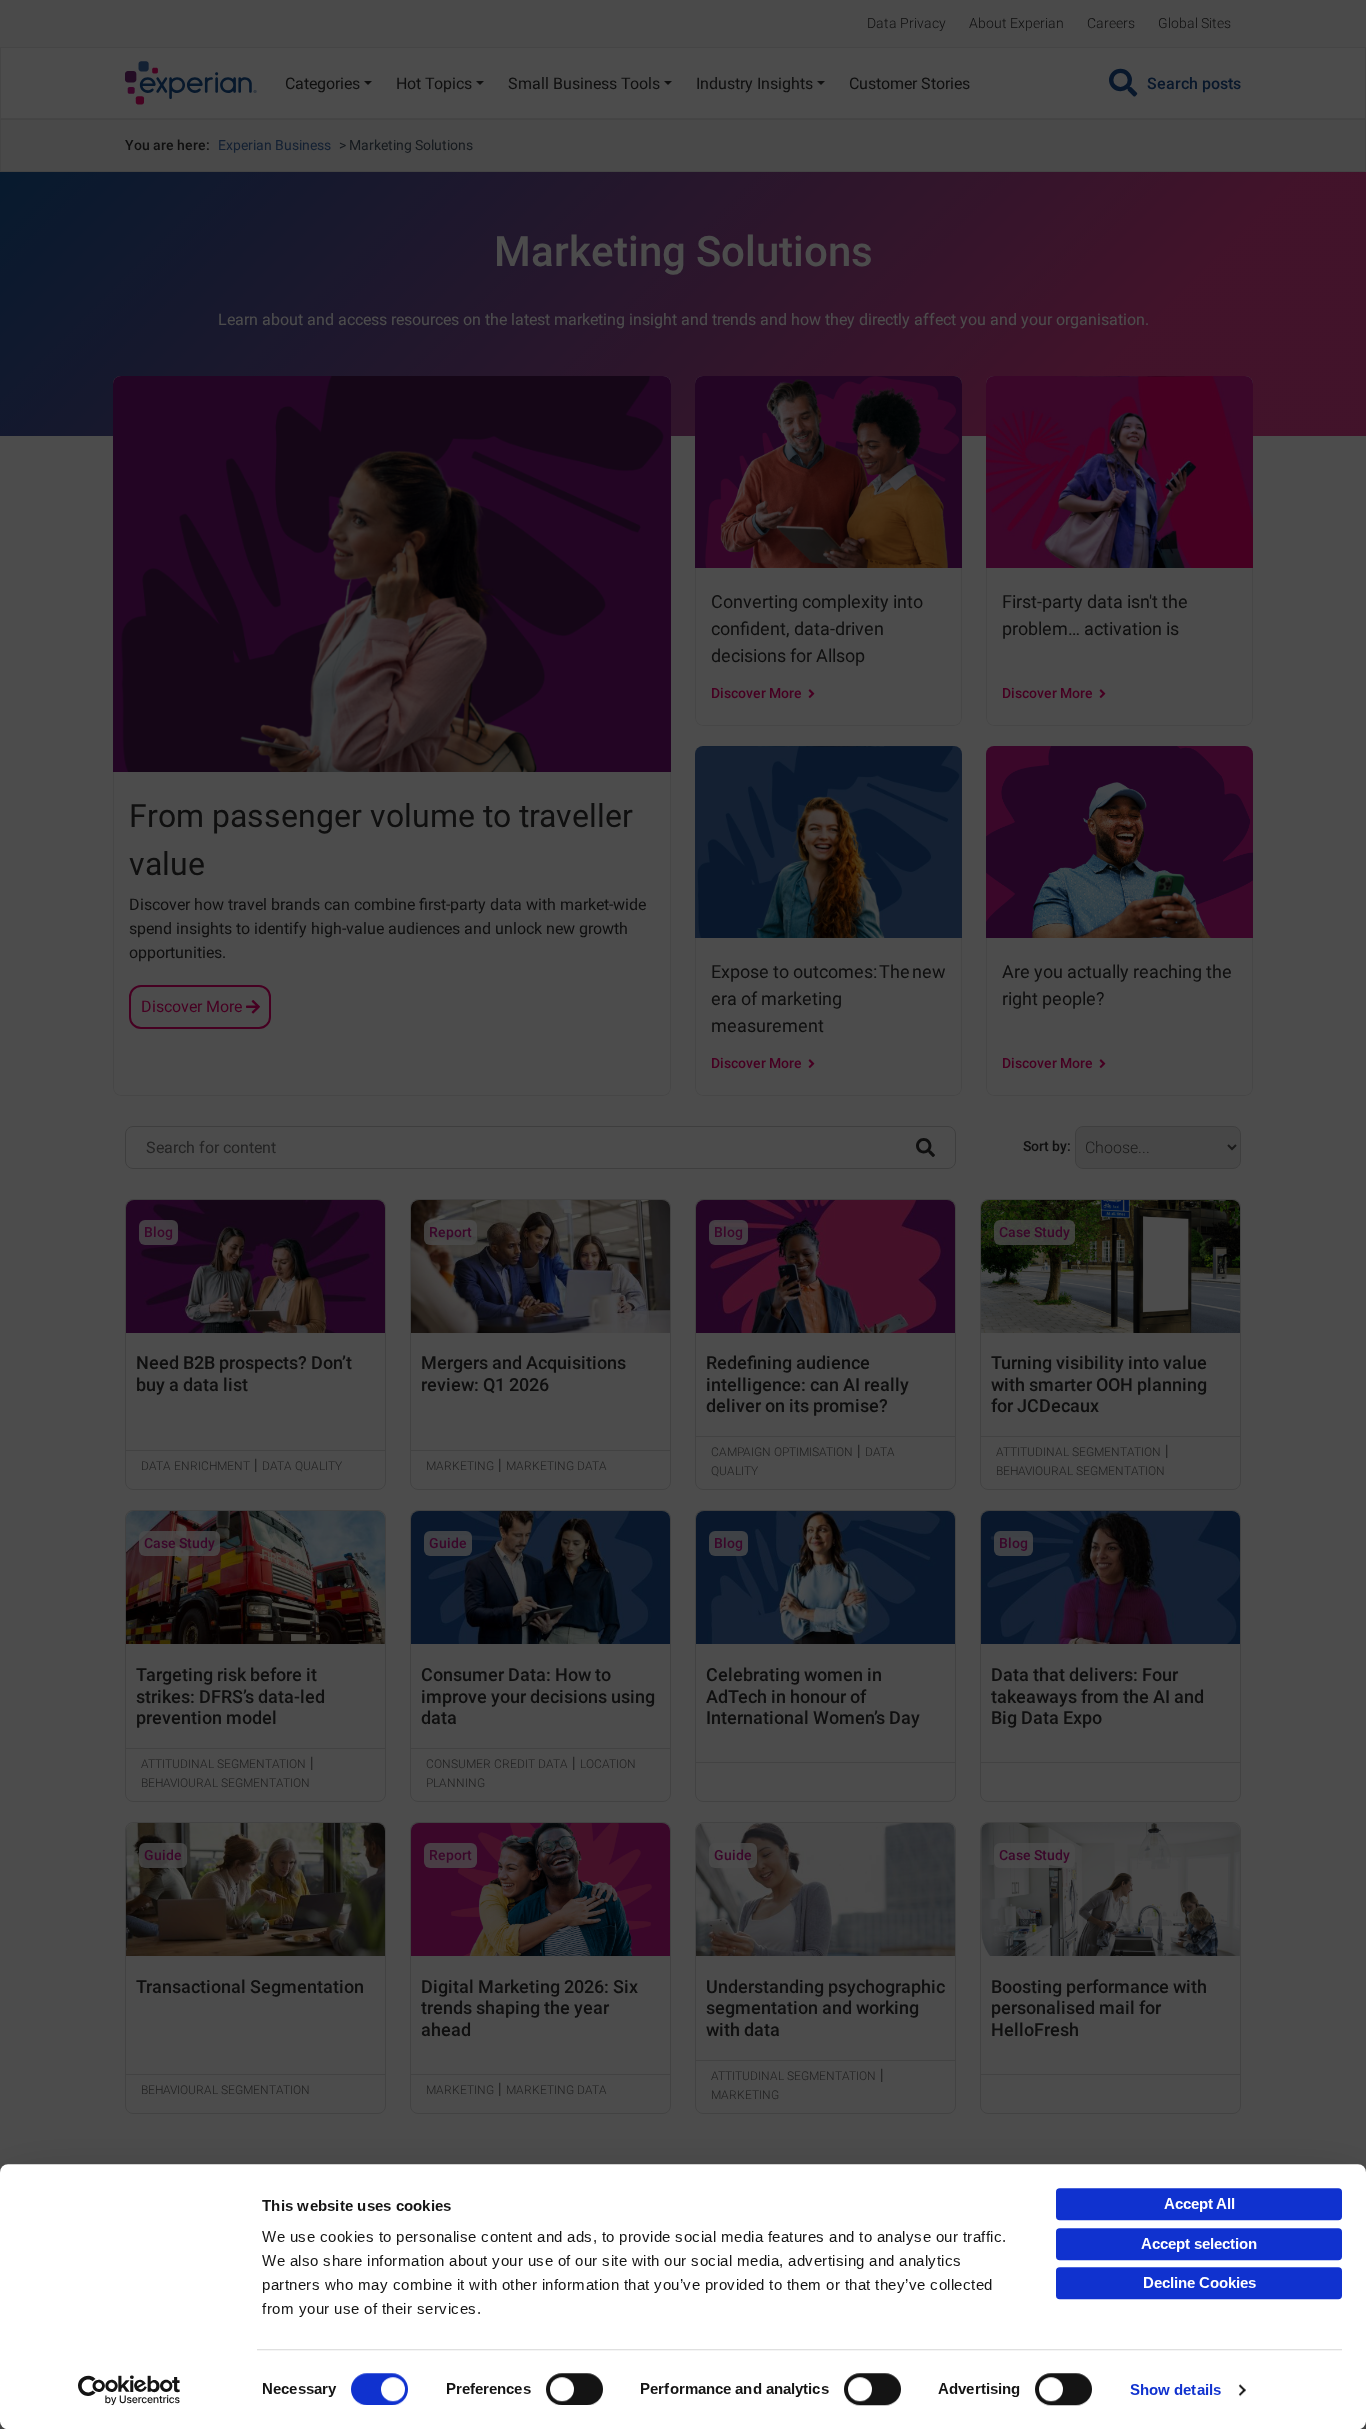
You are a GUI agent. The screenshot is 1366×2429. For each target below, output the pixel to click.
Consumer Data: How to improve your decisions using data (538, 1696)
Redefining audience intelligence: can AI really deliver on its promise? (807, 1384)
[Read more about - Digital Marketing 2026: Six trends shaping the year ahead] (540, 1889)
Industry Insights (754, 83)
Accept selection (1199, 2243)
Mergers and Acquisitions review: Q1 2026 (523, 1373)
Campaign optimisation (782, 1452)
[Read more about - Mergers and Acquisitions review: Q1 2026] (540, 1266)
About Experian (1016, 23)
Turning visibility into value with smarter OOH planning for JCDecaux (1099, 1384)
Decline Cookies (1199, 2282)
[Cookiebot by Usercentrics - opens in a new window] (129, 2390)
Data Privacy (906, 23)
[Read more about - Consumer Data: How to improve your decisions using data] (540, 1577)
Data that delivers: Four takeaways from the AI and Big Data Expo (1097, 1696)
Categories (322, 83)
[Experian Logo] (191, 83)
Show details (1175, 2389)
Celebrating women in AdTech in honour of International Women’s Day (813, 1696)
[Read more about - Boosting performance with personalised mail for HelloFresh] (1110, 1889)
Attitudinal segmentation (1078, 1452)
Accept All (1199, 2203)
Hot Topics (434, 83)
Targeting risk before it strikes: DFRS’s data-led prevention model (230, 1696)
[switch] (574, 2389)
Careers (1111, 23)
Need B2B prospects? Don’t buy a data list (244, 1373)
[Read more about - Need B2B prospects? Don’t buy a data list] (255, 1266)
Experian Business (274, 145)
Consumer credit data (497, 1764)
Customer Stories (909, 83)
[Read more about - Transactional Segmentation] (255, 1889)
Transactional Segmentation (250, 1986)
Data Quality (302, 1466)
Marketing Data (556, 1466)
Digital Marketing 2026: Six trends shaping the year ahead (529, 2008)
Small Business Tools (584, 83)
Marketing (460, 1466)
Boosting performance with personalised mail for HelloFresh (1099, 2008)
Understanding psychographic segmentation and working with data (825, 2008)
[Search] (925, 1145)
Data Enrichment (195, 1466)
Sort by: (1047, 1146)
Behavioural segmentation (1080, 1471)
